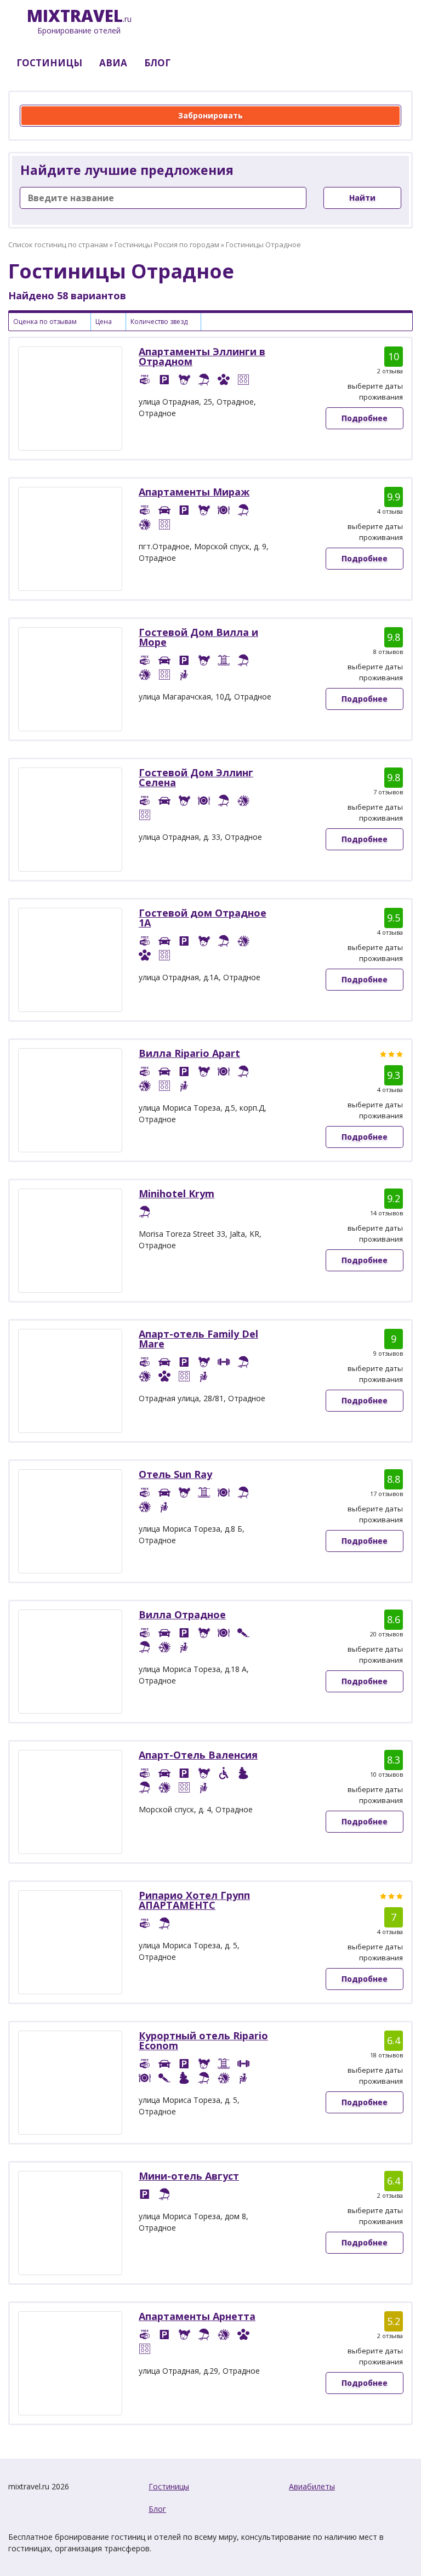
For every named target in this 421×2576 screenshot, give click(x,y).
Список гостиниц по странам (58, 244)
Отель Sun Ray (175, 1474)
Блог (157, 2509)
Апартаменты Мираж (194, 492)
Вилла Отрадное (182, 1614)
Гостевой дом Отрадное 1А (203, 918)
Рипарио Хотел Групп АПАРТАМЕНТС (194, 1900)
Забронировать (210, 115)
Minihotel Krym (177, 1193)
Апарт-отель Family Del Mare (198, 1339)
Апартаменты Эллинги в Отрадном (202, 356)
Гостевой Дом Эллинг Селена (196, 777)
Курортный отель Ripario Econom (203, 2040)
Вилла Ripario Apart (189, 1053)
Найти (362, 198)
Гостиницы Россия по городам (167, 244)
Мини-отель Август (189, 2176)
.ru (79, 22)
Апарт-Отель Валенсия (198, 1755)
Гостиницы (169, 2486)
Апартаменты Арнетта (197, 2316)
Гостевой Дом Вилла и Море (198, 637)
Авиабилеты (312, 2486)
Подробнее (365, 418)
